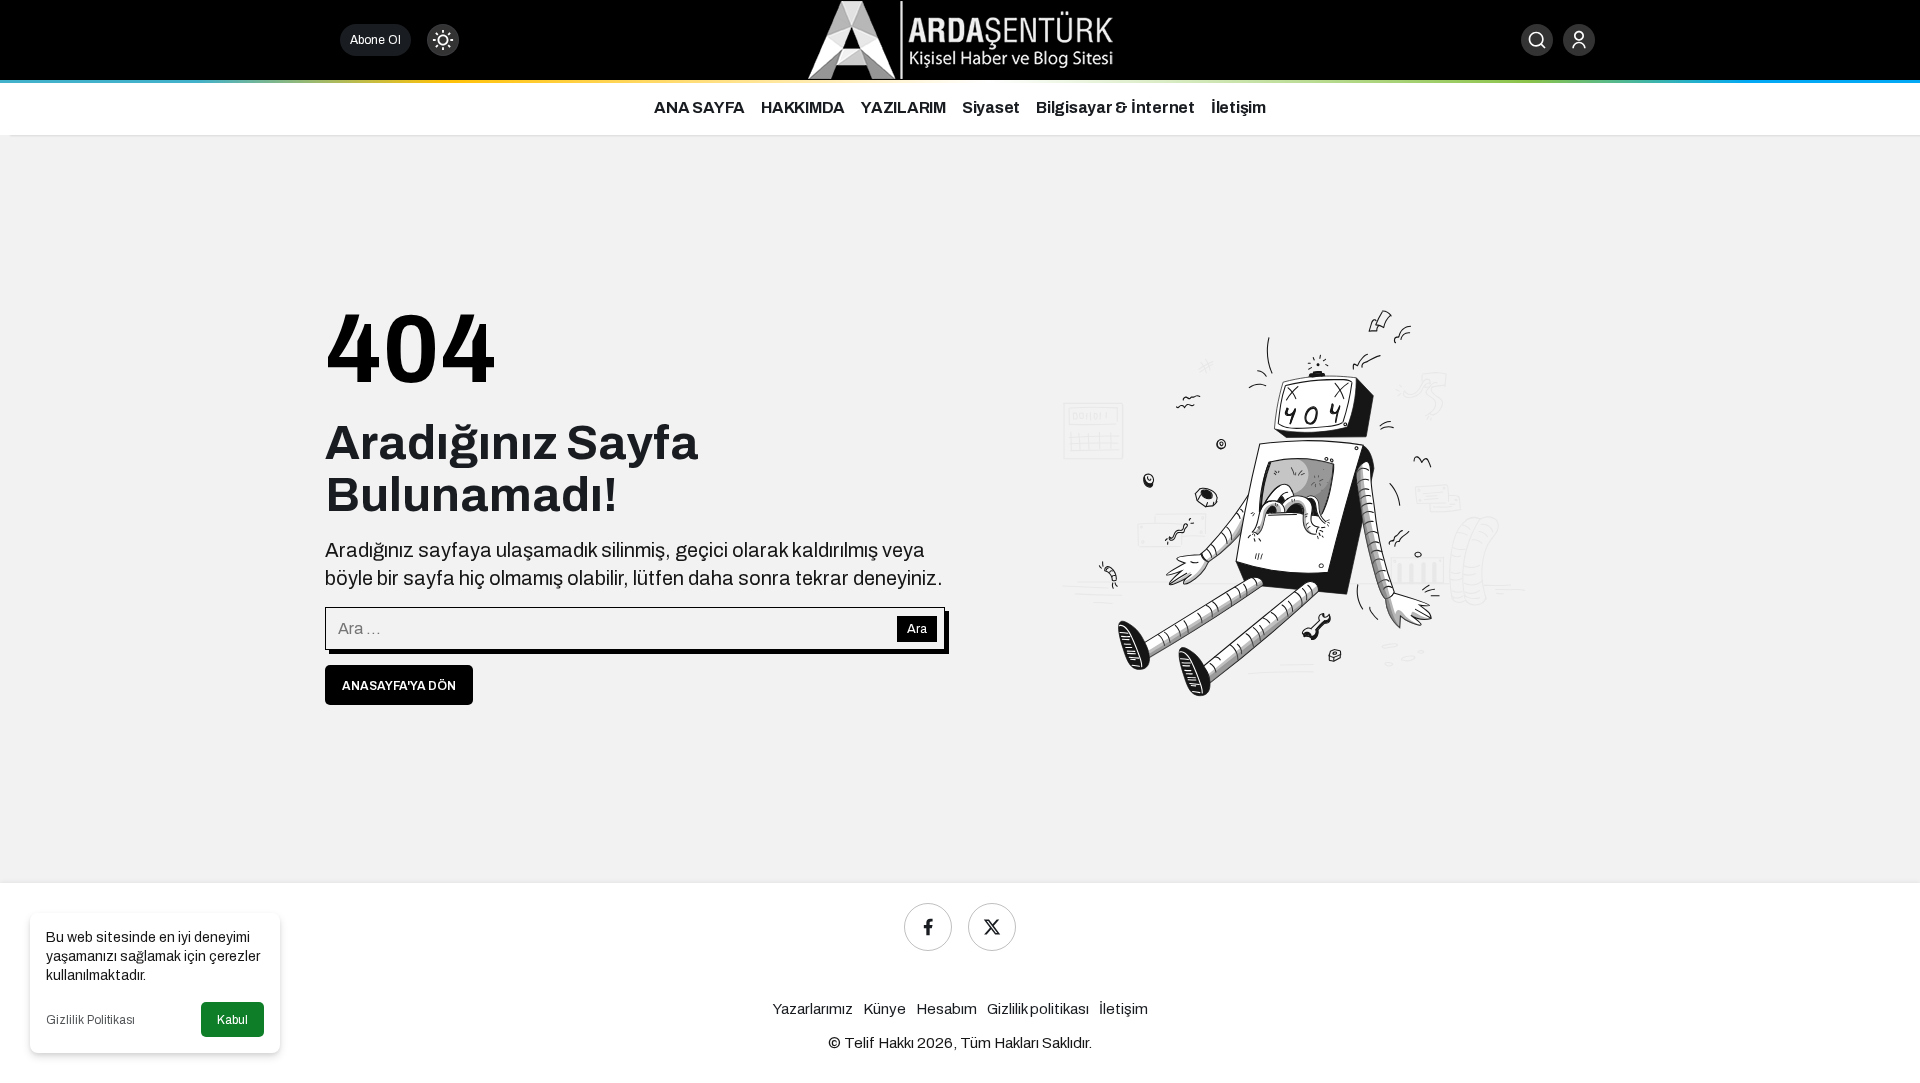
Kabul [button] (232, 1020)
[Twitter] (992, 927)
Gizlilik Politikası (90, 1020)
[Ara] (1537, 40)
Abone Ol (375, 40)
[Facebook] (928, 927)
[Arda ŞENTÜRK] (960, 38)
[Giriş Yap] (1579, 40)
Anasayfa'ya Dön (399, 686)
